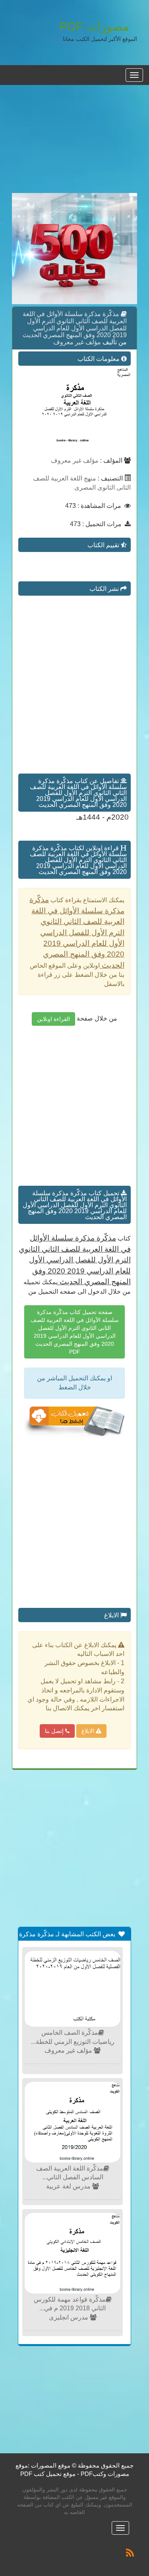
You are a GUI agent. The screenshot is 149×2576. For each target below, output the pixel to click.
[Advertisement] (74, 143)
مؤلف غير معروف (77, 342)
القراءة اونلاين (53, 1019)
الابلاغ (89, 1731)
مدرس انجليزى (69, 2317)
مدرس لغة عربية (69, 2186)
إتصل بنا (55, 1731)
